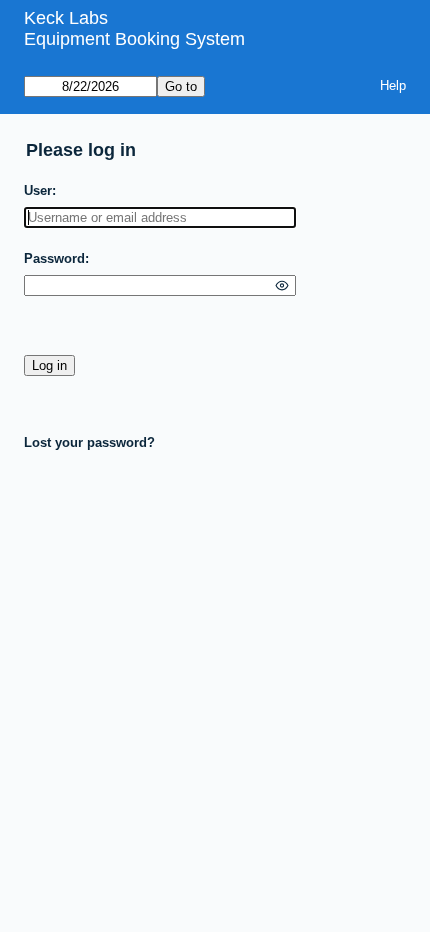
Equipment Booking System (134, 39)
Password (54, 258)
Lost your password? (89, 442)
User (38, 190)
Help (393, 85)
